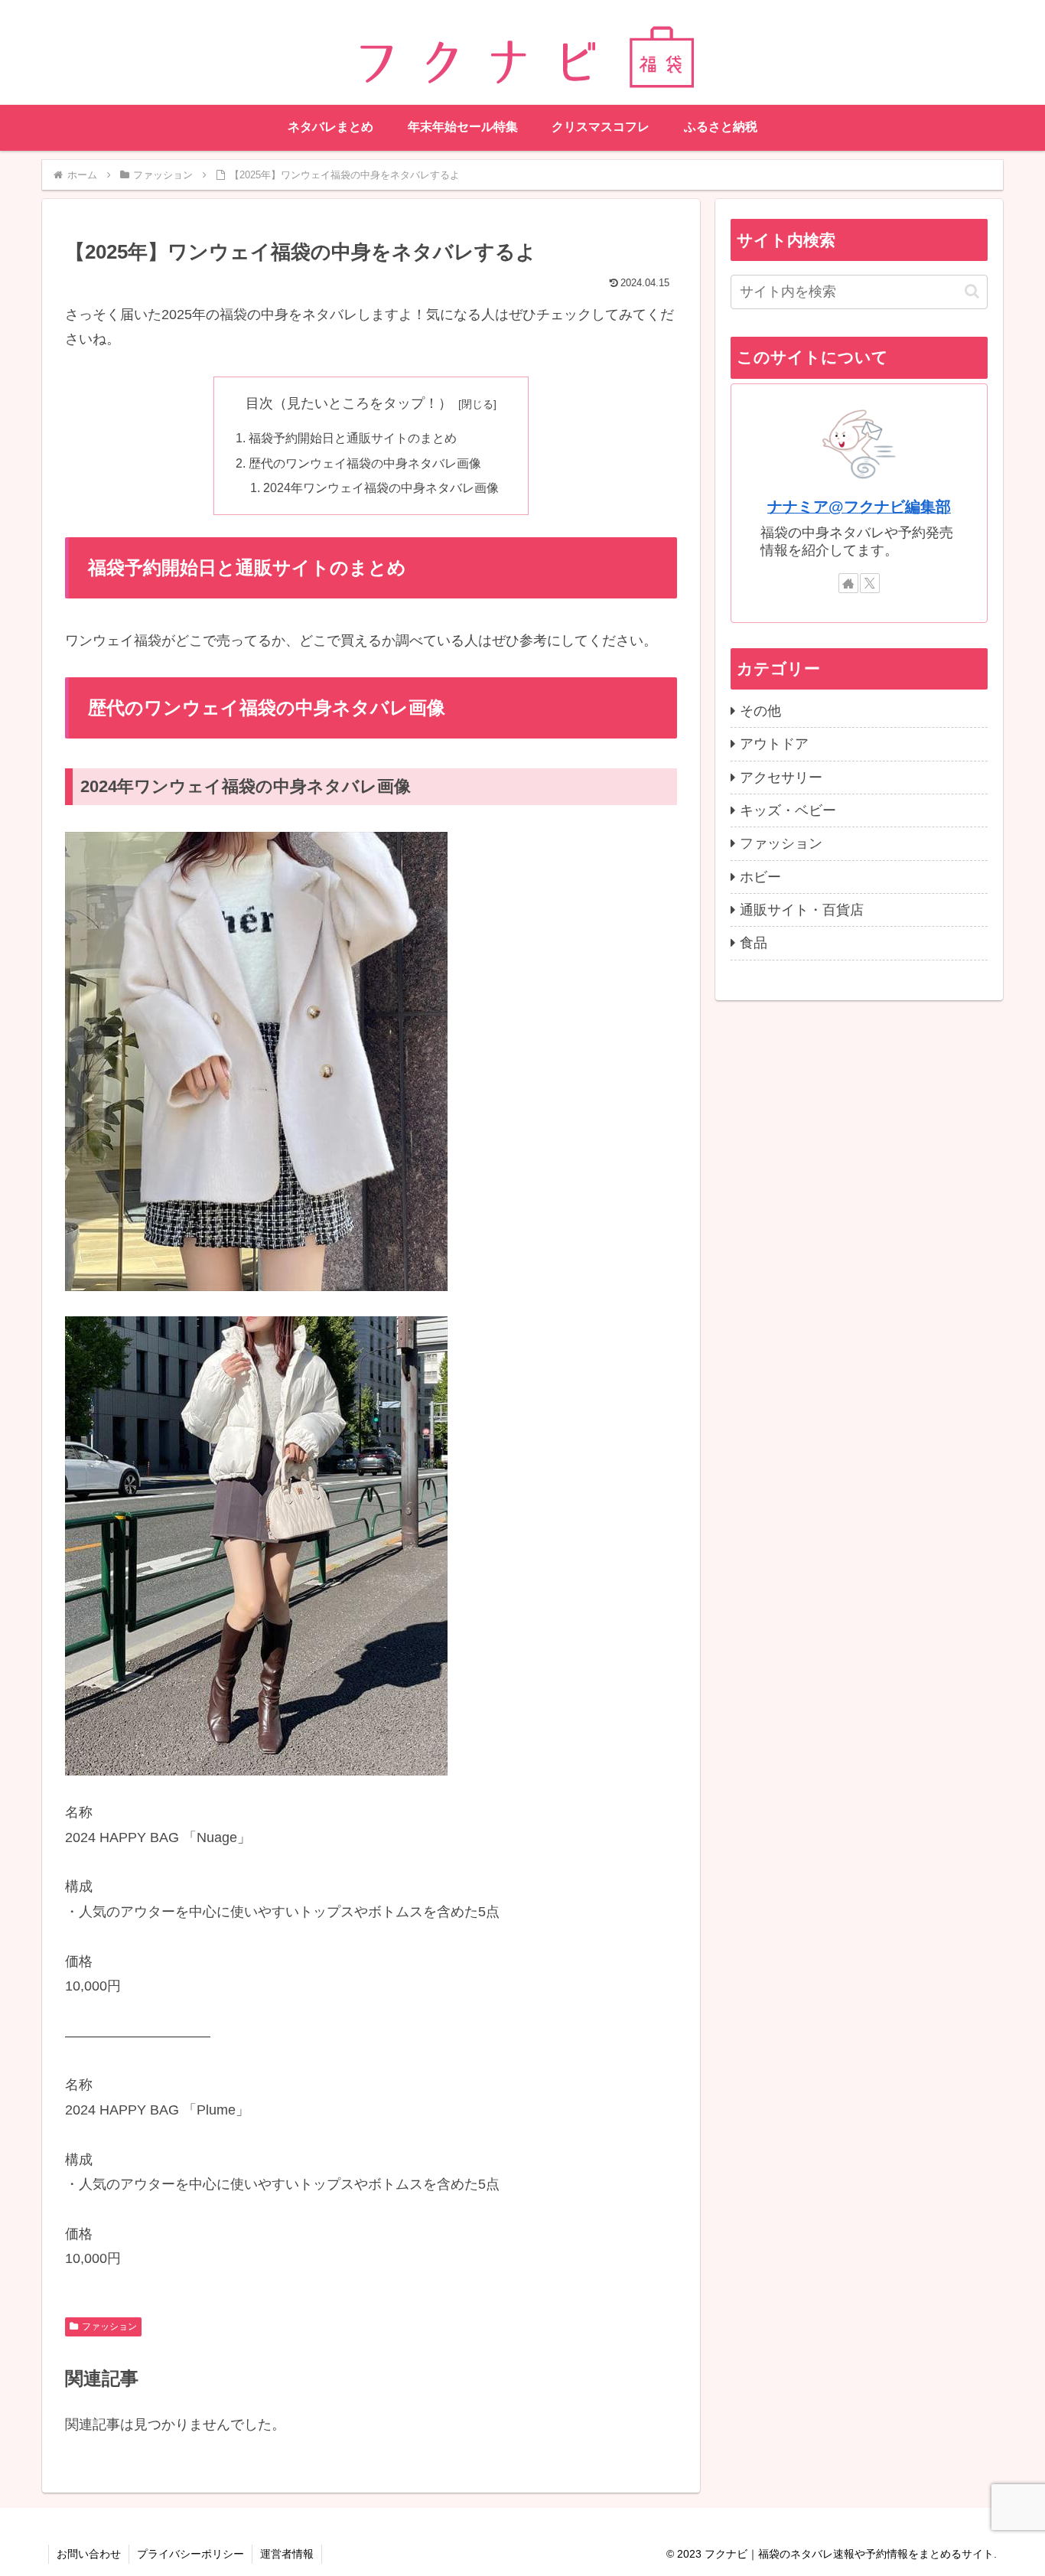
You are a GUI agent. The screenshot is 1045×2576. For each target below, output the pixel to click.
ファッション (109, 2327)
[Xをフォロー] (870, 583)
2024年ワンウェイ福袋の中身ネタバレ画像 (381, 487)
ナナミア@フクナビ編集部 (859, 507)
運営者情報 (287, 2554)
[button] (972, 291)
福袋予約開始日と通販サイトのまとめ (353, 438)
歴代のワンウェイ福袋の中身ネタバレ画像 (365, 463)
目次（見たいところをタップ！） (349, 403)
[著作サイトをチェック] (848, 583)
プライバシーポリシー (190, 2554)
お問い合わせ (89, 2554)
